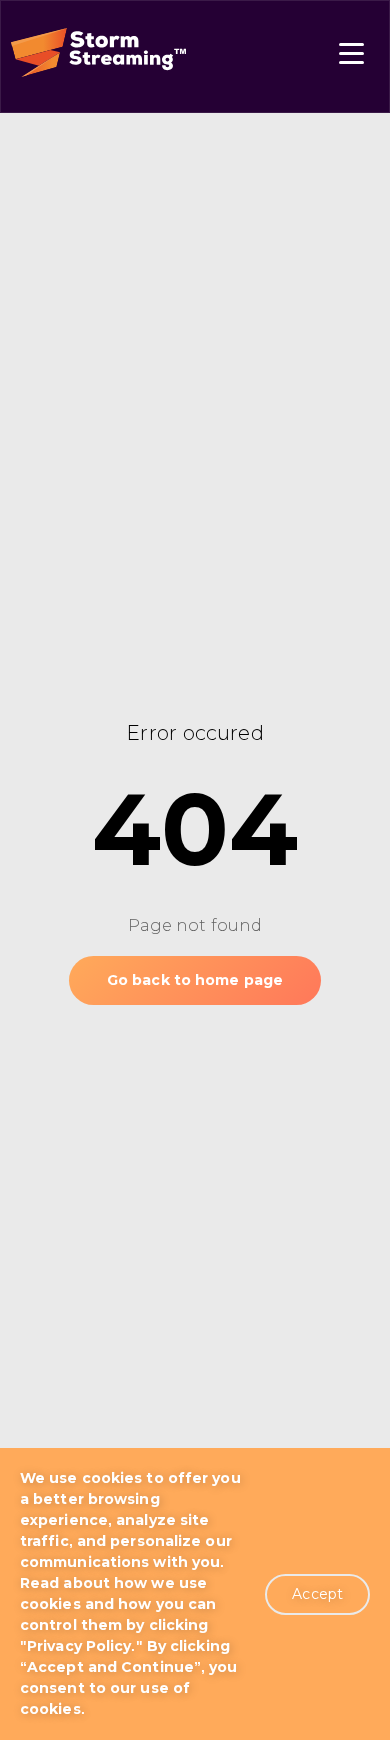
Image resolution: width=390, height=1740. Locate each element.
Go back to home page (195, 980)
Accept (317, 1594)
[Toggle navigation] (351, 56)
